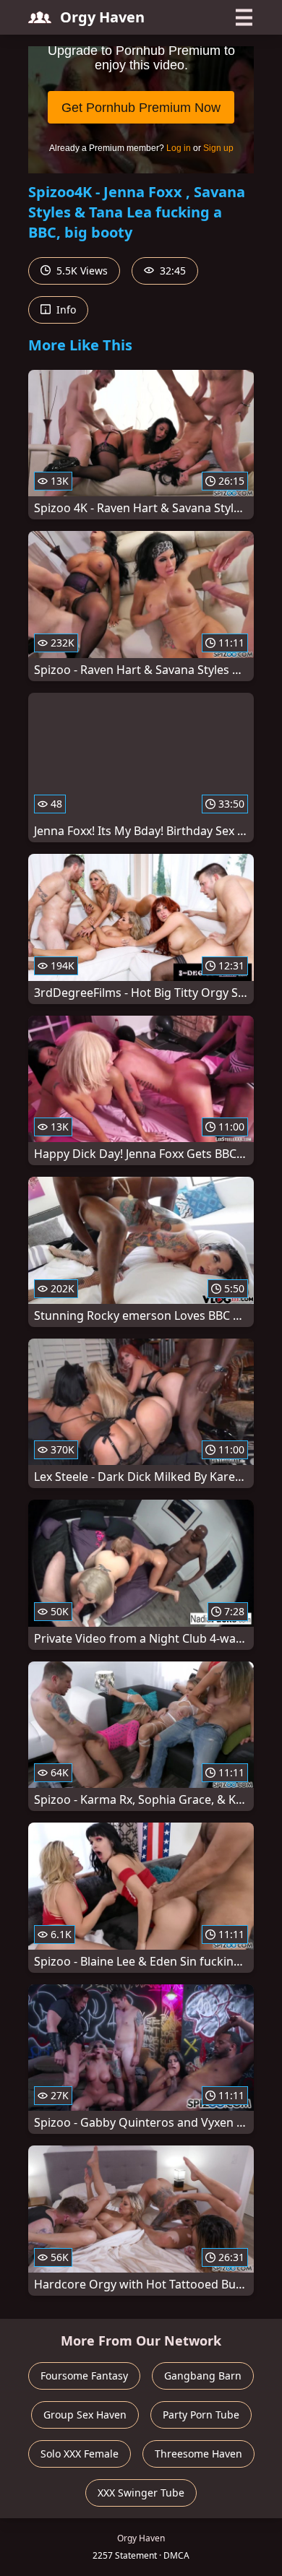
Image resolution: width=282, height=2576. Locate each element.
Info (65, 310)
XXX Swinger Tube (141, 2493)
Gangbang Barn (203, 2376)
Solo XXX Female (80, 2454)
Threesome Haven (198, 2454)
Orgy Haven (102, 17)
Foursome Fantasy (84, 2376)
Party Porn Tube (201, 2415)
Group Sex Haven (85, 2415)
